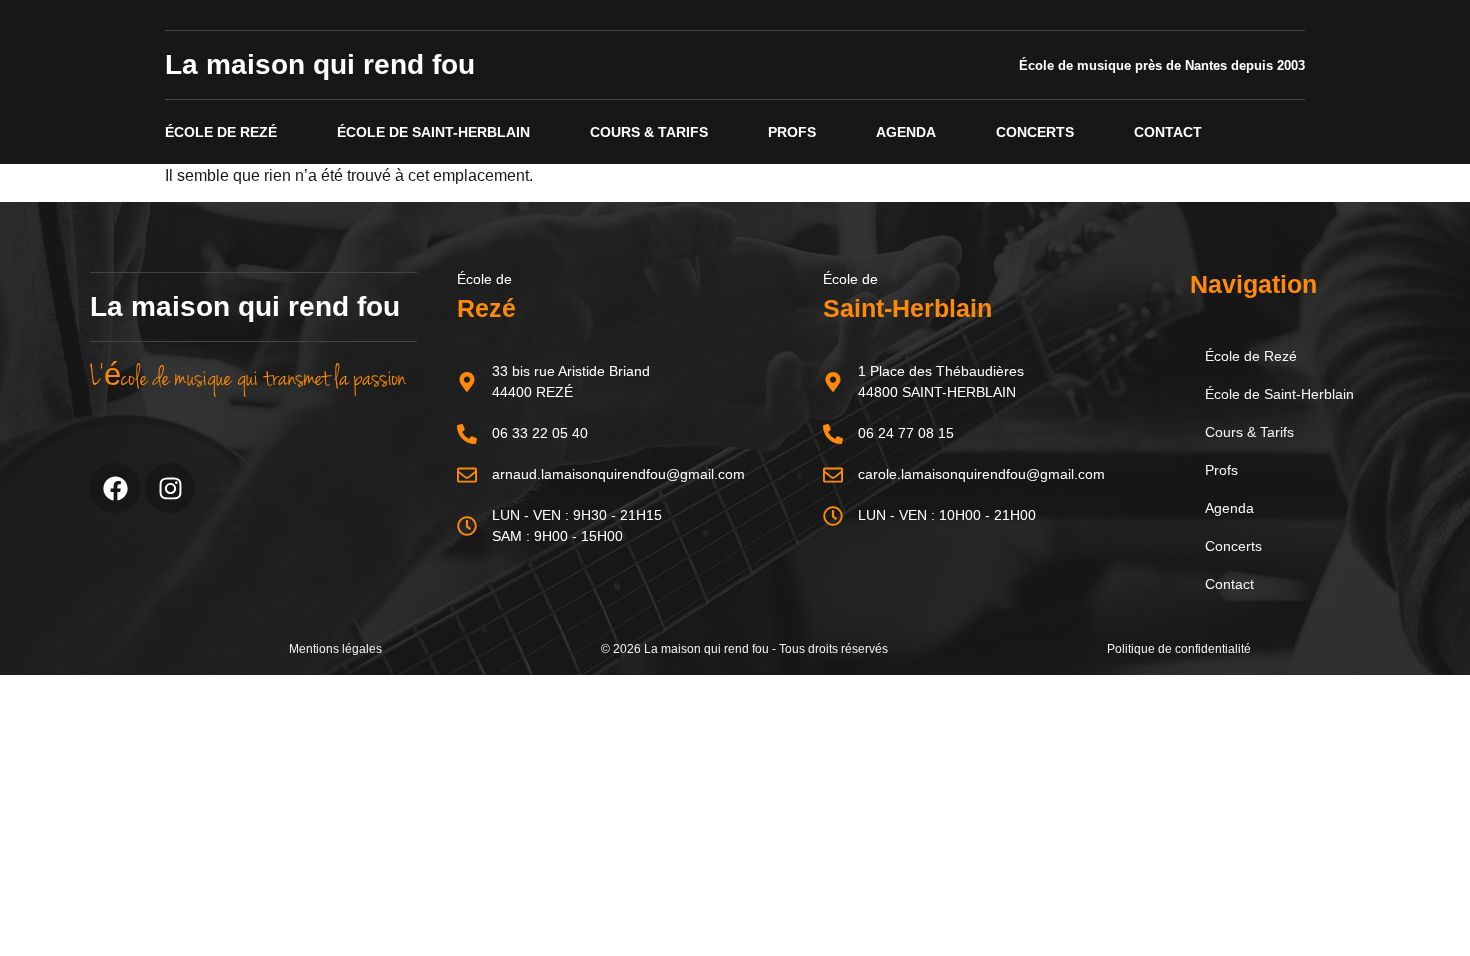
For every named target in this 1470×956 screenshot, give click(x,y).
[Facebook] (115, 488)
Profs (792, 132)
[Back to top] (1418, 904)
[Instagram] (170, 488)
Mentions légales (335, 649)
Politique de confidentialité (1179, 649)
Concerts (1035, 132)
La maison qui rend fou (320, 64)
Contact (1168, 132)
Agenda (906, 132)
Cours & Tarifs (649, 132)
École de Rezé (221, 132)
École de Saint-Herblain (433, 132)
